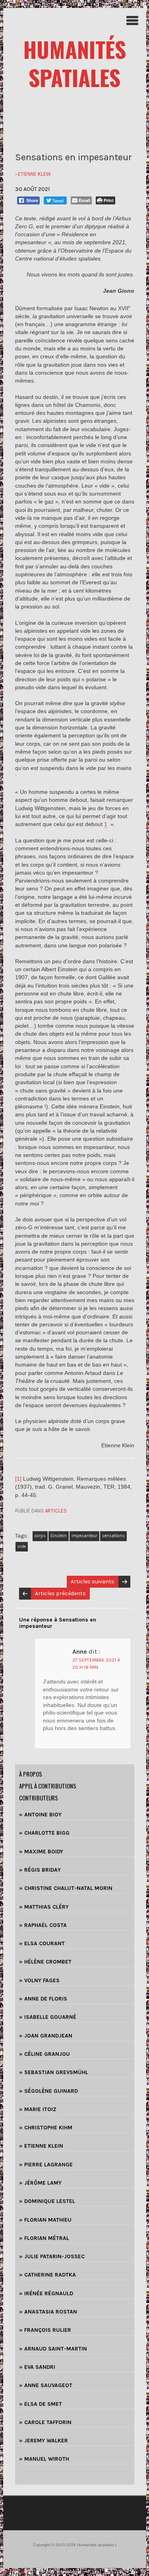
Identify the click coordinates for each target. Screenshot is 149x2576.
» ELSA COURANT (42, 1943)
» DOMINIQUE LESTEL (47, 2201)
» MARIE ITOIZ (38, 2109)
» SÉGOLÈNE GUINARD (48, 2091)
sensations (113, 1536)
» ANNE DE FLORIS (43, 1999)
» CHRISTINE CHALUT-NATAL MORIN (66, 1888)
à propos (31, 1774)
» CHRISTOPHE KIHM (46, 2128)
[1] (18, 1479)
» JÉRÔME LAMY (40, 2183)
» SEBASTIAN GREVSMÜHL (54, 2072)
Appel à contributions (48, 1786)
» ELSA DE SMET (41, 2404)
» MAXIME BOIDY (41, 1852)
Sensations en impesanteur (74, 157)
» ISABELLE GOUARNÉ (48, 2017)
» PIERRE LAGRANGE (46, 2165)
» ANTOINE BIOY (40, 1815)
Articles (56, 1511)
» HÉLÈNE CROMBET (45, 1962)
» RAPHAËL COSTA (43, 1925)
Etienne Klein (34, 174)
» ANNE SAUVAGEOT (46, 2385)
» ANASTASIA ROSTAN (48, 2312)
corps (40, 1536)
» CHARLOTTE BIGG (44, 1833)
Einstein (59, 1536)
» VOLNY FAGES (39, 1980)
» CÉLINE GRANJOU (45, 2054)
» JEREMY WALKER (44, 2441)
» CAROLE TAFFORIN (45, 2422)
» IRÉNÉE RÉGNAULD (46, 2293)
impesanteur (84, 1536)
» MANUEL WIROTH (44, 2459)
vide (22, 1547)
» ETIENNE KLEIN (41, 2146)
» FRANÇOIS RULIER (45, 2330)
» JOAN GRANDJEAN (46, 2036)
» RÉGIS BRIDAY (40, 1870)
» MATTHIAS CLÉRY (44, 1907)
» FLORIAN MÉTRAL (44, 2238)
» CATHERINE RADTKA (47, 2275)
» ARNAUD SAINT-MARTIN (53, 2349)
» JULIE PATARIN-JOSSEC (52, 2256)
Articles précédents (60, 1593)
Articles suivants (93, 1582)
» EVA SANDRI (37, 2367)
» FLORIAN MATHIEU (45, 2220)
